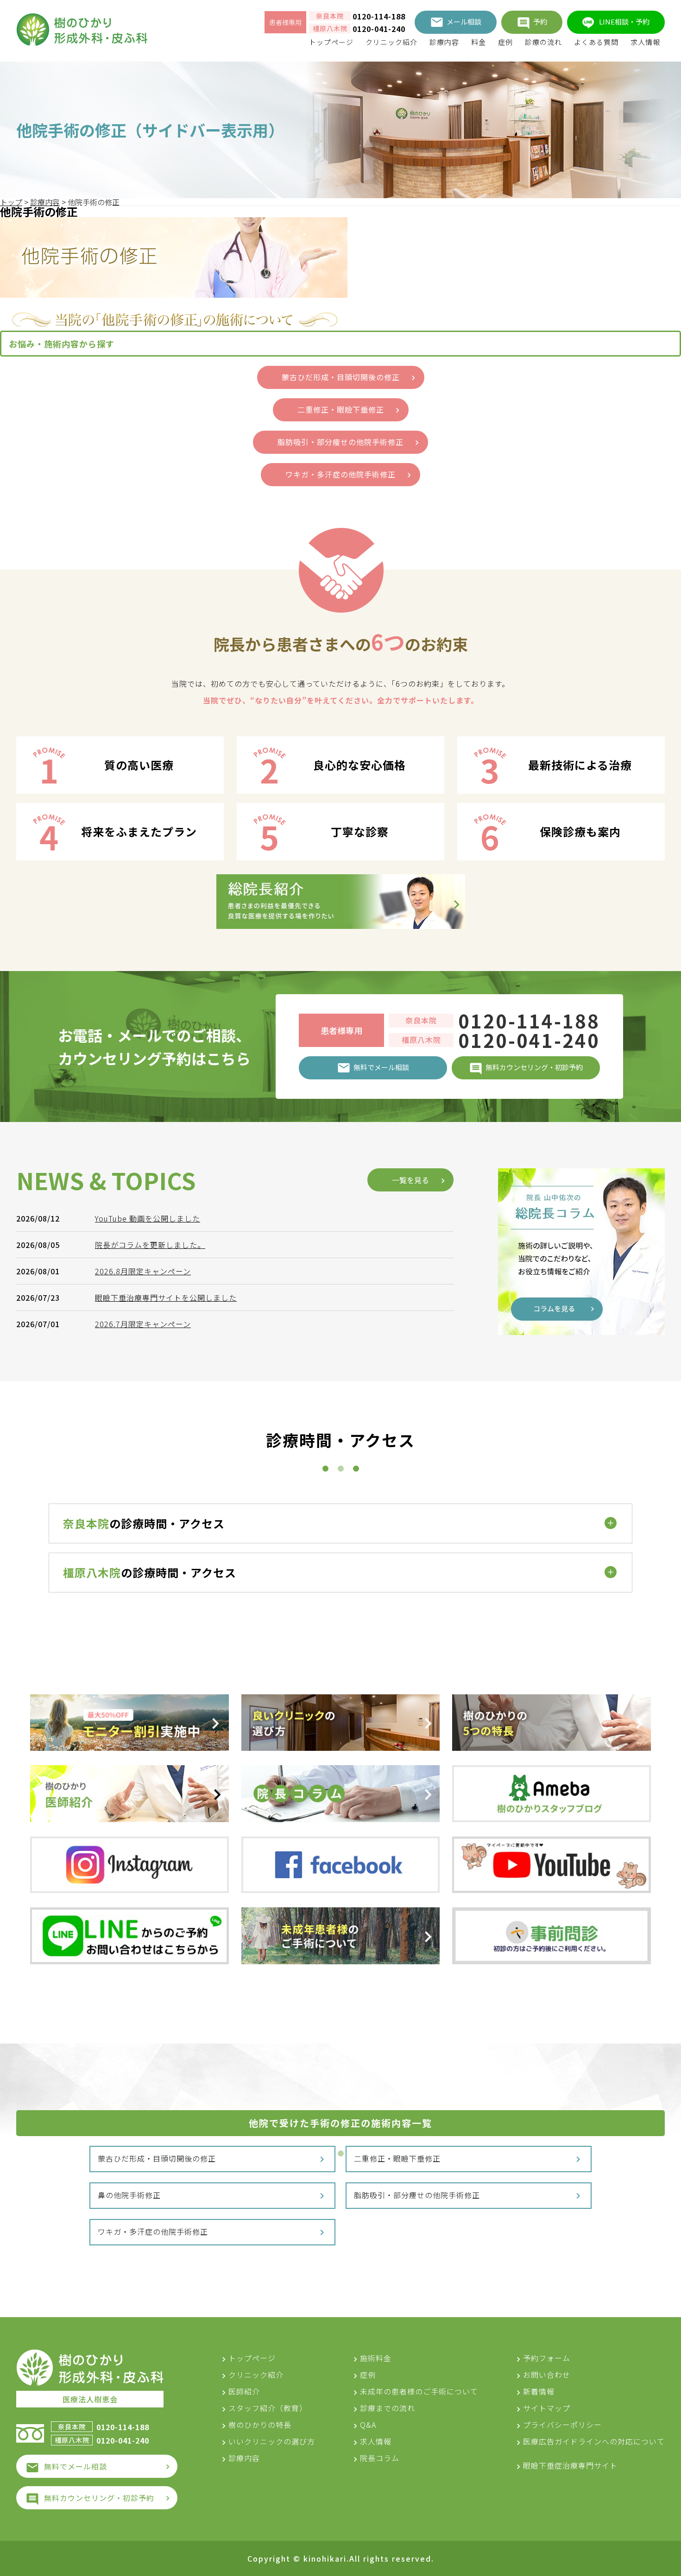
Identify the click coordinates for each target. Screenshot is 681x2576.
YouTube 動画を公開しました (148, 1218)
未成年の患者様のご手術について (419, 2391)
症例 (505, 42)
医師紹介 (244, 2391)
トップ (11, 202)
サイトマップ (547, 2408)
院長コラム (380, 2458)
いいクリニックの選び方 (272, 2441)
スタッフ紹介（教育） (268, 2408)
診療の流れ (543, 42)
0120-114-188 (379, 16)
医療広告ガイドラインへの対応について (594, 2441)
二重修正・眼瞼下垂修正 (397, 2158)
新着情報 (539, 2391)
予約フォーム (547, 2358)
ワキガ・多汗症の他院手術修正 (153, 2231)
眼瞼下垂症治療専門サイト (570, 2465)
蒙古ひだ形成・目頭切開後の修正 (157, 2158)
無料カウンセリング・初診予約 (99, 2498)
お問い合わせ (547, 2375)
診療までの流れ (388, 2408)
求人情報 (645, 42)
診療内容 (444, 42)
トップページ (331, 42)
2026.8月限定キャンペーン (143, 1271)
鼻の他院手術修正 (129, 2195)
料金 (479, 42)
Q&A (368, 2425)
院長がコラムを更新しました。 (150, 1245)
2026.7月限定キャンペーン (143, 1324)
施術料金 (376, 2358)
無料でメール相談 (76, 2466)
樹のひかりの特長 (260, 2425)
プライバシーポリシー (562, 2425)
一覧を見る (410, 1180)
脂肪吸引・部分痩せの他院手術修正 (417, 2195)
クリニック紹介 (391, 42)
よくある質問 (596, 42)
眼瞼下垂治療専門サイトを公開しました (166, 1297)
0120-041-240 (379, 29)
